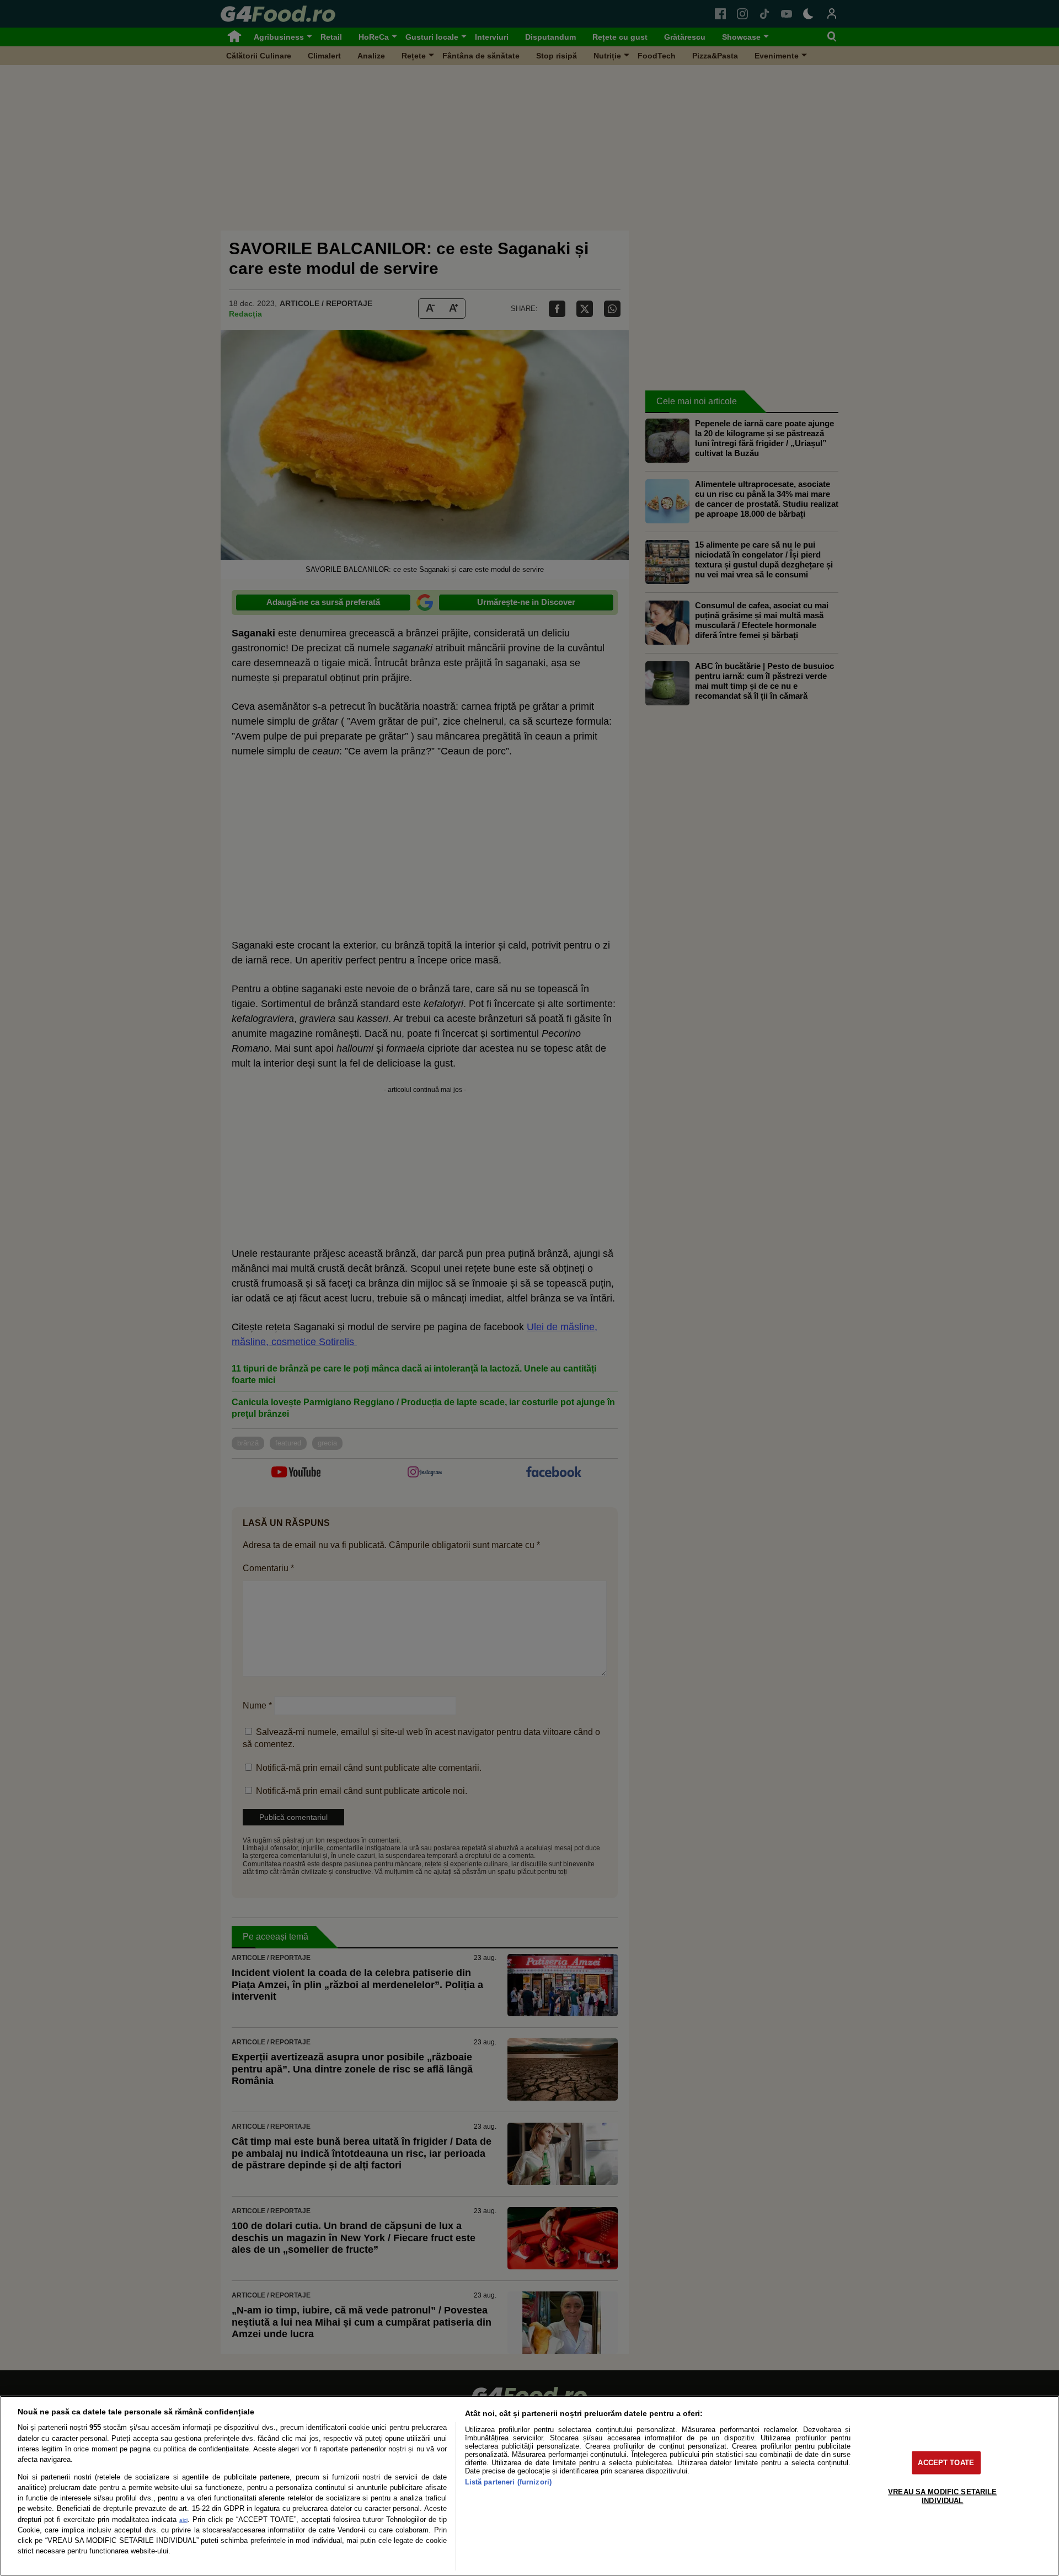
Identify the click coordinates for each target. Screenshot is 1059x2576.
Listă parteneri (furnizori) (508, 2482)
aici (183, 2520)
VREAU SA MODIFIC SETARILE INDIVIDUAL (942, 2496)
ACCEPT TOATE (946, 2463)
